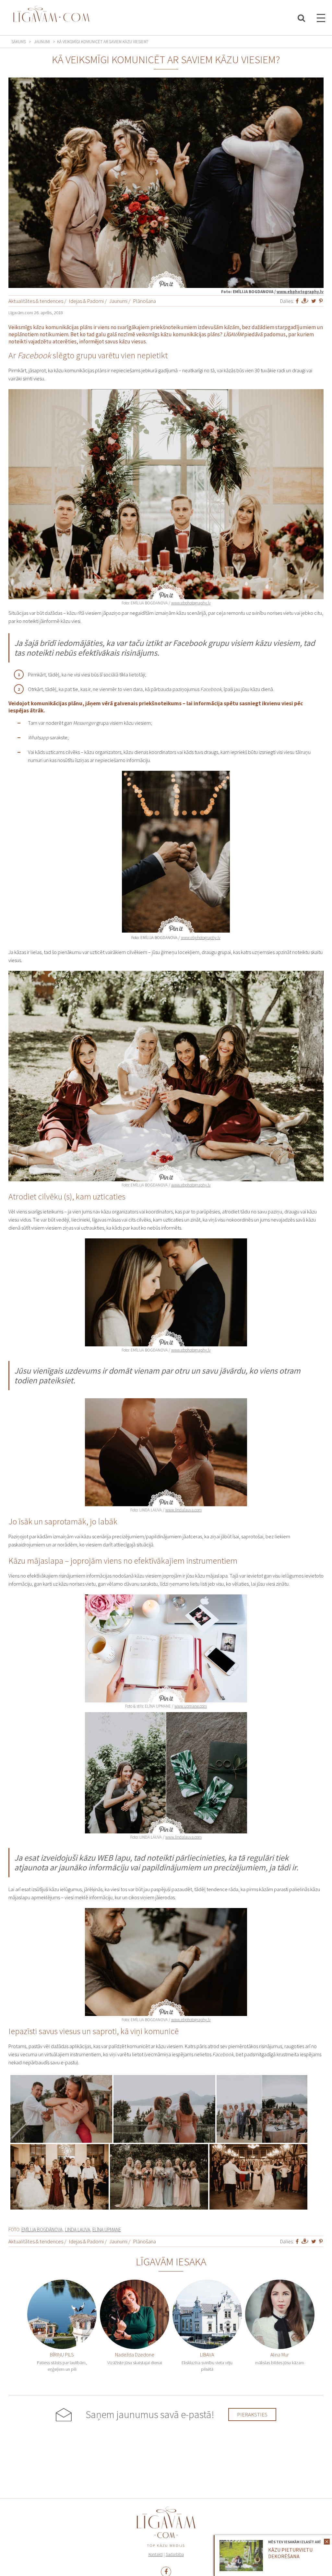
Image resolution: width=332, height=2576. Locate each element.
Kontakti (156, 2554)
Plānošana (144, 301)
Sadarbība (175, 2554)
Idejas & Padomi (86, 301)
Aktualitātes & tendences (36, 301)
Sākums (19, 42)
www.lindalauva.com (184, 1510)
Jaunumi (42, 42)
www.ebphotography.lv (300, 292)
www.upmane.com (191, 1706)
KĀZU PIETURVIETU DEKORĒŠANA (290, 2553)
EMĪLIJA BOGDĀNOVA (42, 2230)
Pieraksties (252, 2415)
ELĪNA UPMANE (107, 2230)
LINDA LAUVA (77, 2230)
